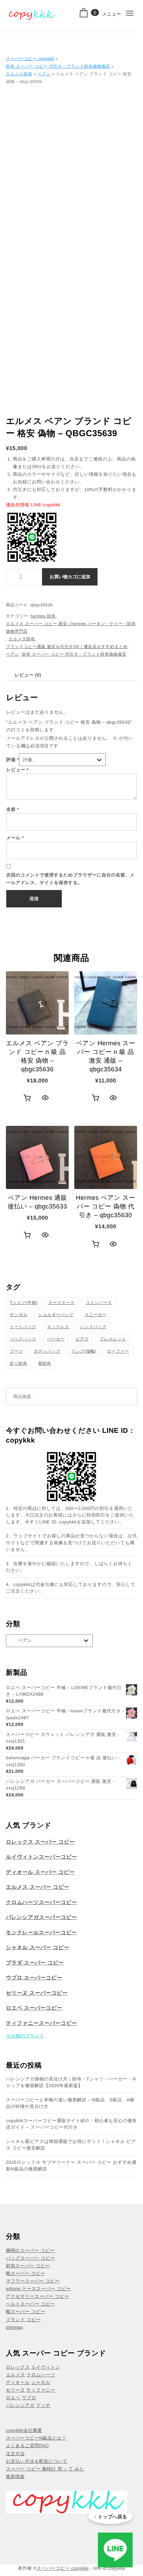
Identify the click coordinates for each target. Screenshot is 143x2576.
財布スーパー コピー (28, 2266)
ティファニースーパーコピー (41, 2023)
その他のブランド (25, 2036)
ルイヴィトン (46, 2367)
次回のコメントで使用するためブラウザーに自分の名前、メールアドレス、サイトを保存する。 (70, 879)
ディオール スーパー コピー (40, 1872)
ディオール (18, 2382)
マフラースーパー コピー (33, 2281)
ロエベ (13, 2398)
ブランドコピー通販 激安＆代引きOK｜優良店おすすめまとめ (67, 647)
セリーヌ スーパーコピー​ (37, 1993)
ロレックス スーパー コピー (40, 1842)
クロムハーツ (41, 2375)
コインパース (99, 1303)
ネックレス (58, 1327)
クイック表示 (45, 1098)
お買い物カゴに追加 (70, 577)
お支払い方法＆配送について (37, 2461)
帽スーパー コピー (26, 2312)
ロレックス (18, 2367)
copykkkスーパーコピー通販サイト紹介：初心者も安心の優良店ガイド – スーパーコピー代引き (71, 2124)
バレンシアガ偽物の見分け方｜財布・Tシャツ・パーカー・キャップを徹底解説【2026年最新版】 (71, 2082)
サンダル (19, 1315)
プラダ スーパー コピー (35, 1963)
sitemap (14, 2327)
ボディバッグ (47, 1351)
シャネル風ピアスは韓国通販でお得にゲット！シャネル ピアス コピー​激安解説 (71, 2145)
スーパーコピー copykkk (30, 59)
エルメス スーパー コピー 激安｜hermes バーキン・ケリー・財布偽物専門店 (71, 628)
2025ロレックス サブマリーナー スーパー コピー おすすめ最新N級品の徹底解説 (71, 2166)
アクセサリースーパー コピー (37, 2296)
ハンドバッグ (94, 1327)
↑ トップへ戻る (111, 2517)
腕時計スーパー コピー (30, 2250)
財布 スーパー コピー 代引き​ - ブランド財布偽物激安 (58, 66)
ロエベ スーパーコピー (34, 2008)
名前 (13, 809)
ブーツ (16, 1351)
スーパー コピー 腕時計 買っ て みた (45, 2469)
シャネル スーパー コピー (38, 1948)
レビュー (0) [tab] (28, 675)
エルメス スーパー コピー (38, 1887)
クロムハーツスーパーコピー (41, 1902)
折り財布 (18, 1363)
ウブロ (29, 2398)
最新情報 (15, 2477)
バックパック (23, 1339)
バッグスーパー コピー (30, 2258)
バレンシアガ (20, 2405)
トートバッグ (23, 1327)
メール (15, 838)
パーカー (56, 1339)
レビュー (18, 770)
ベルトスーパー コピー (30, 2304)
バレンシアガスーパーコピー (41, 1917)
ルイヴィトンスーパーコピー (41, 1857)
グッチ (43, 2405)
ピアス (82, 1339)
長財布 (44, 1363)
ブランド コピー (23, 2320)
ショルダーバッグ (56, 1315)
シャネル (41, 2382)
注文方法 (15, 2454)
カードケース (61, 1303)
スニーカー (95, 1315)
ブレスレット (113, 1339)
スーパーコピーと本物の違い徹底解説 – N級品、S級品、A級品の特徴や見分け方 (70, 2103)
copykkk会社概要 (24, 2430)
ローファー (118, 1351)
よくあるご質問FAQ (27, 2446)
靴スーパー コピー (26, 2273)
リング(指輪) (84, 1351)
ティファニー (41, 2390)
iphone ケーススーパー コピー (38, 2289)
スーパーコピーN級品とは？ (36, 2438)
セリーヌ (15, 2390)
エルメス (15, 2375)
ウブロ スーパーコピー (34, 1978)
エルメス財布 (19, 74)
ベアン (44, 74)
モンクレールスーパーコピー (41, 1933)
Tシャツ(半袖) (24, 1303)
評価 (13, 760)
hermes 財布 (43, 616)
